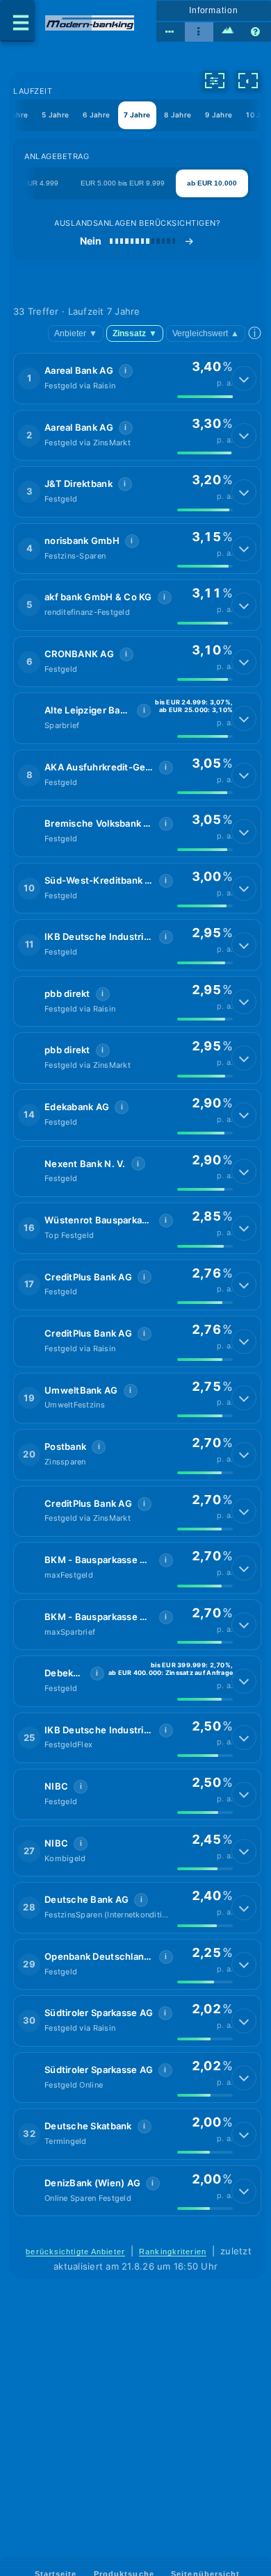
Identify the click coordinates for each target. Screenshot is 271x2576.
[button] (137, 379)
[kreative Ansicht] (228, 32)
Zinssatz (135, 333)
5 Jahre (55, 115)
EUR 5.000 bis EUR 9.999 (123, 183)
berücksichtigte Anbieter (75, 2252)
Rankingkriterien (173, 2252)
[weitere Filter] (215, 81)
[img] (205, 397)
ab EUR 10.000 (212, 183)
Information (214, 10)
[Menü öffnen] (17, 21)
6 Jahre (96, 115)
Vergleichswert (206, 333)
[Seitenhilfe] (257, 32)
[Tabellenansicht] (171, 32)
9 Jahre (219, 115)
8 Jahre (178, 115)
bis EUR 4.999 (35, 183)
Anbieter (76, 333)
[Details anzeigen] (244, 379)
